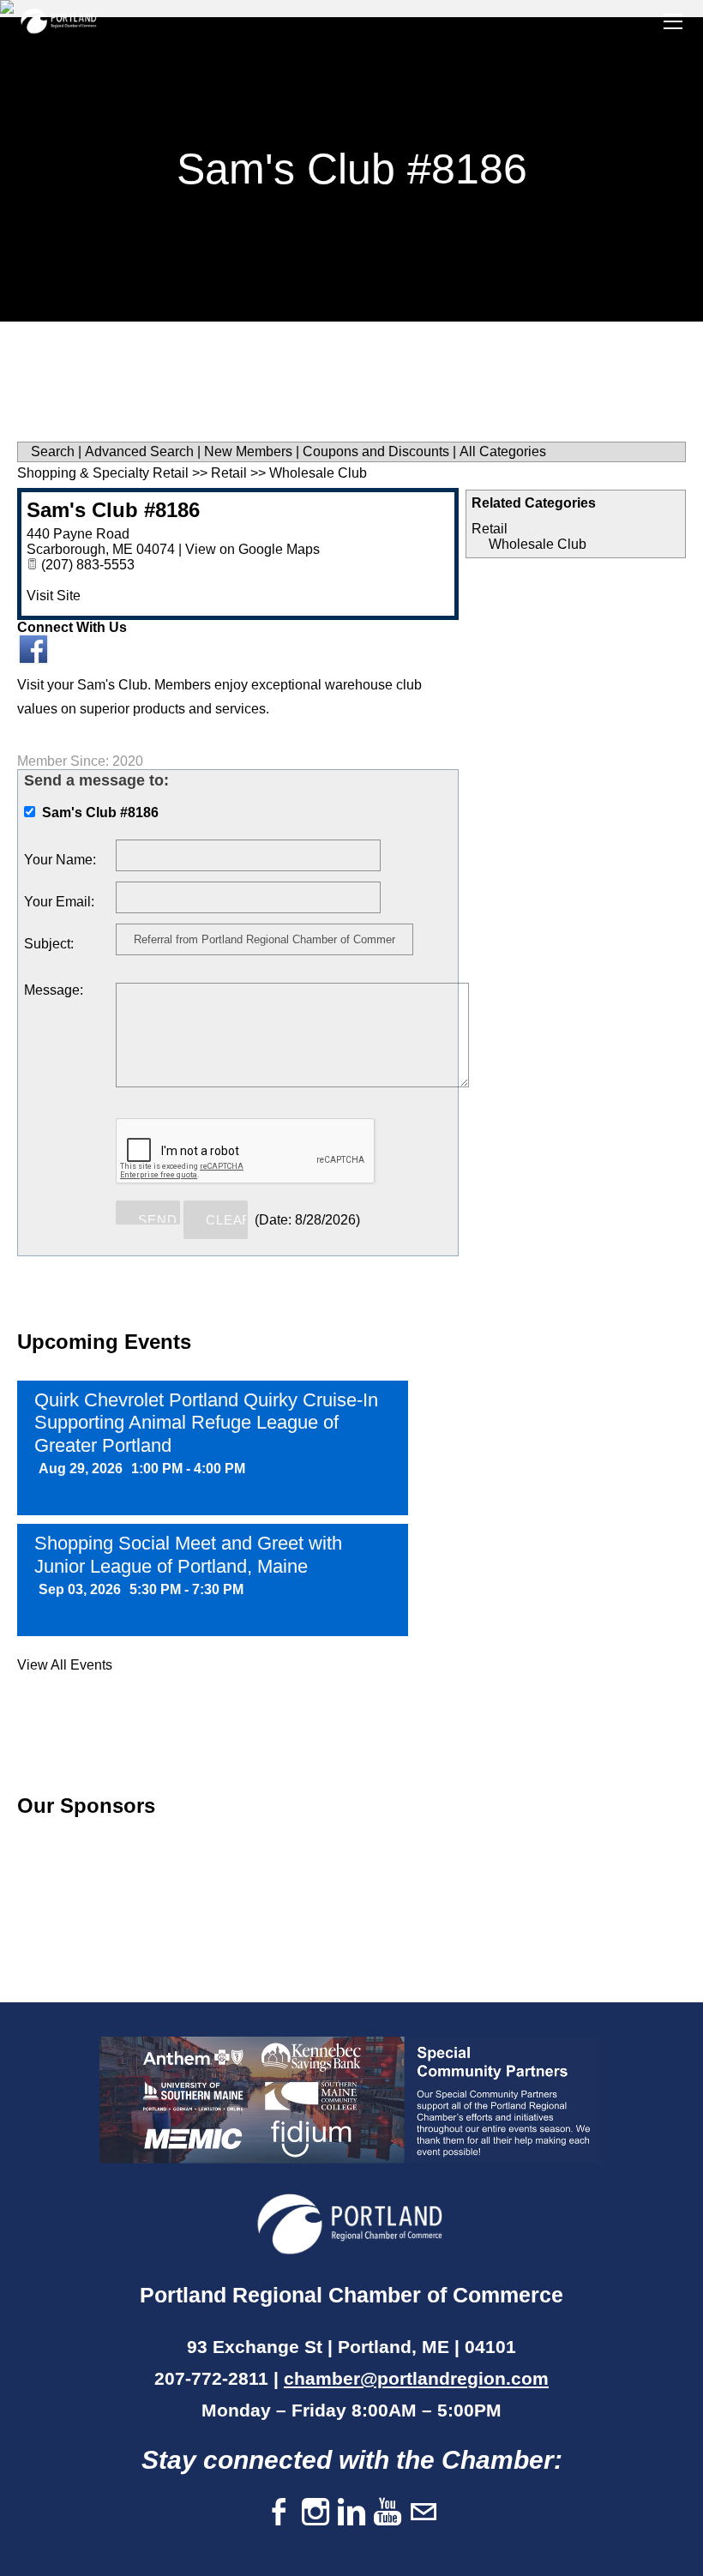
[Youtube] (388, 2513)
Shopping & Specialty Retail (103, 473)
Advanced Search (139, 451)
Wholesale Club (538, 544)
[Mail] (424, 2513)
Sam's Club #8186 (113, 510)
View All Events (65, 1665)
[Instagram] (315, 2513)
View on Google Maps (252, 549)
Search (53, 451)
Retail (490, 529)
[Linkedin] (351, 2513)
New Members (248, 451)
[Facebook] (279, 2513)
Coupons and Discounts (376, 451)
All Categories (503, 451)
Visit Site (54, 596)
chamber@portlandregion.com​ (416, 2378)
